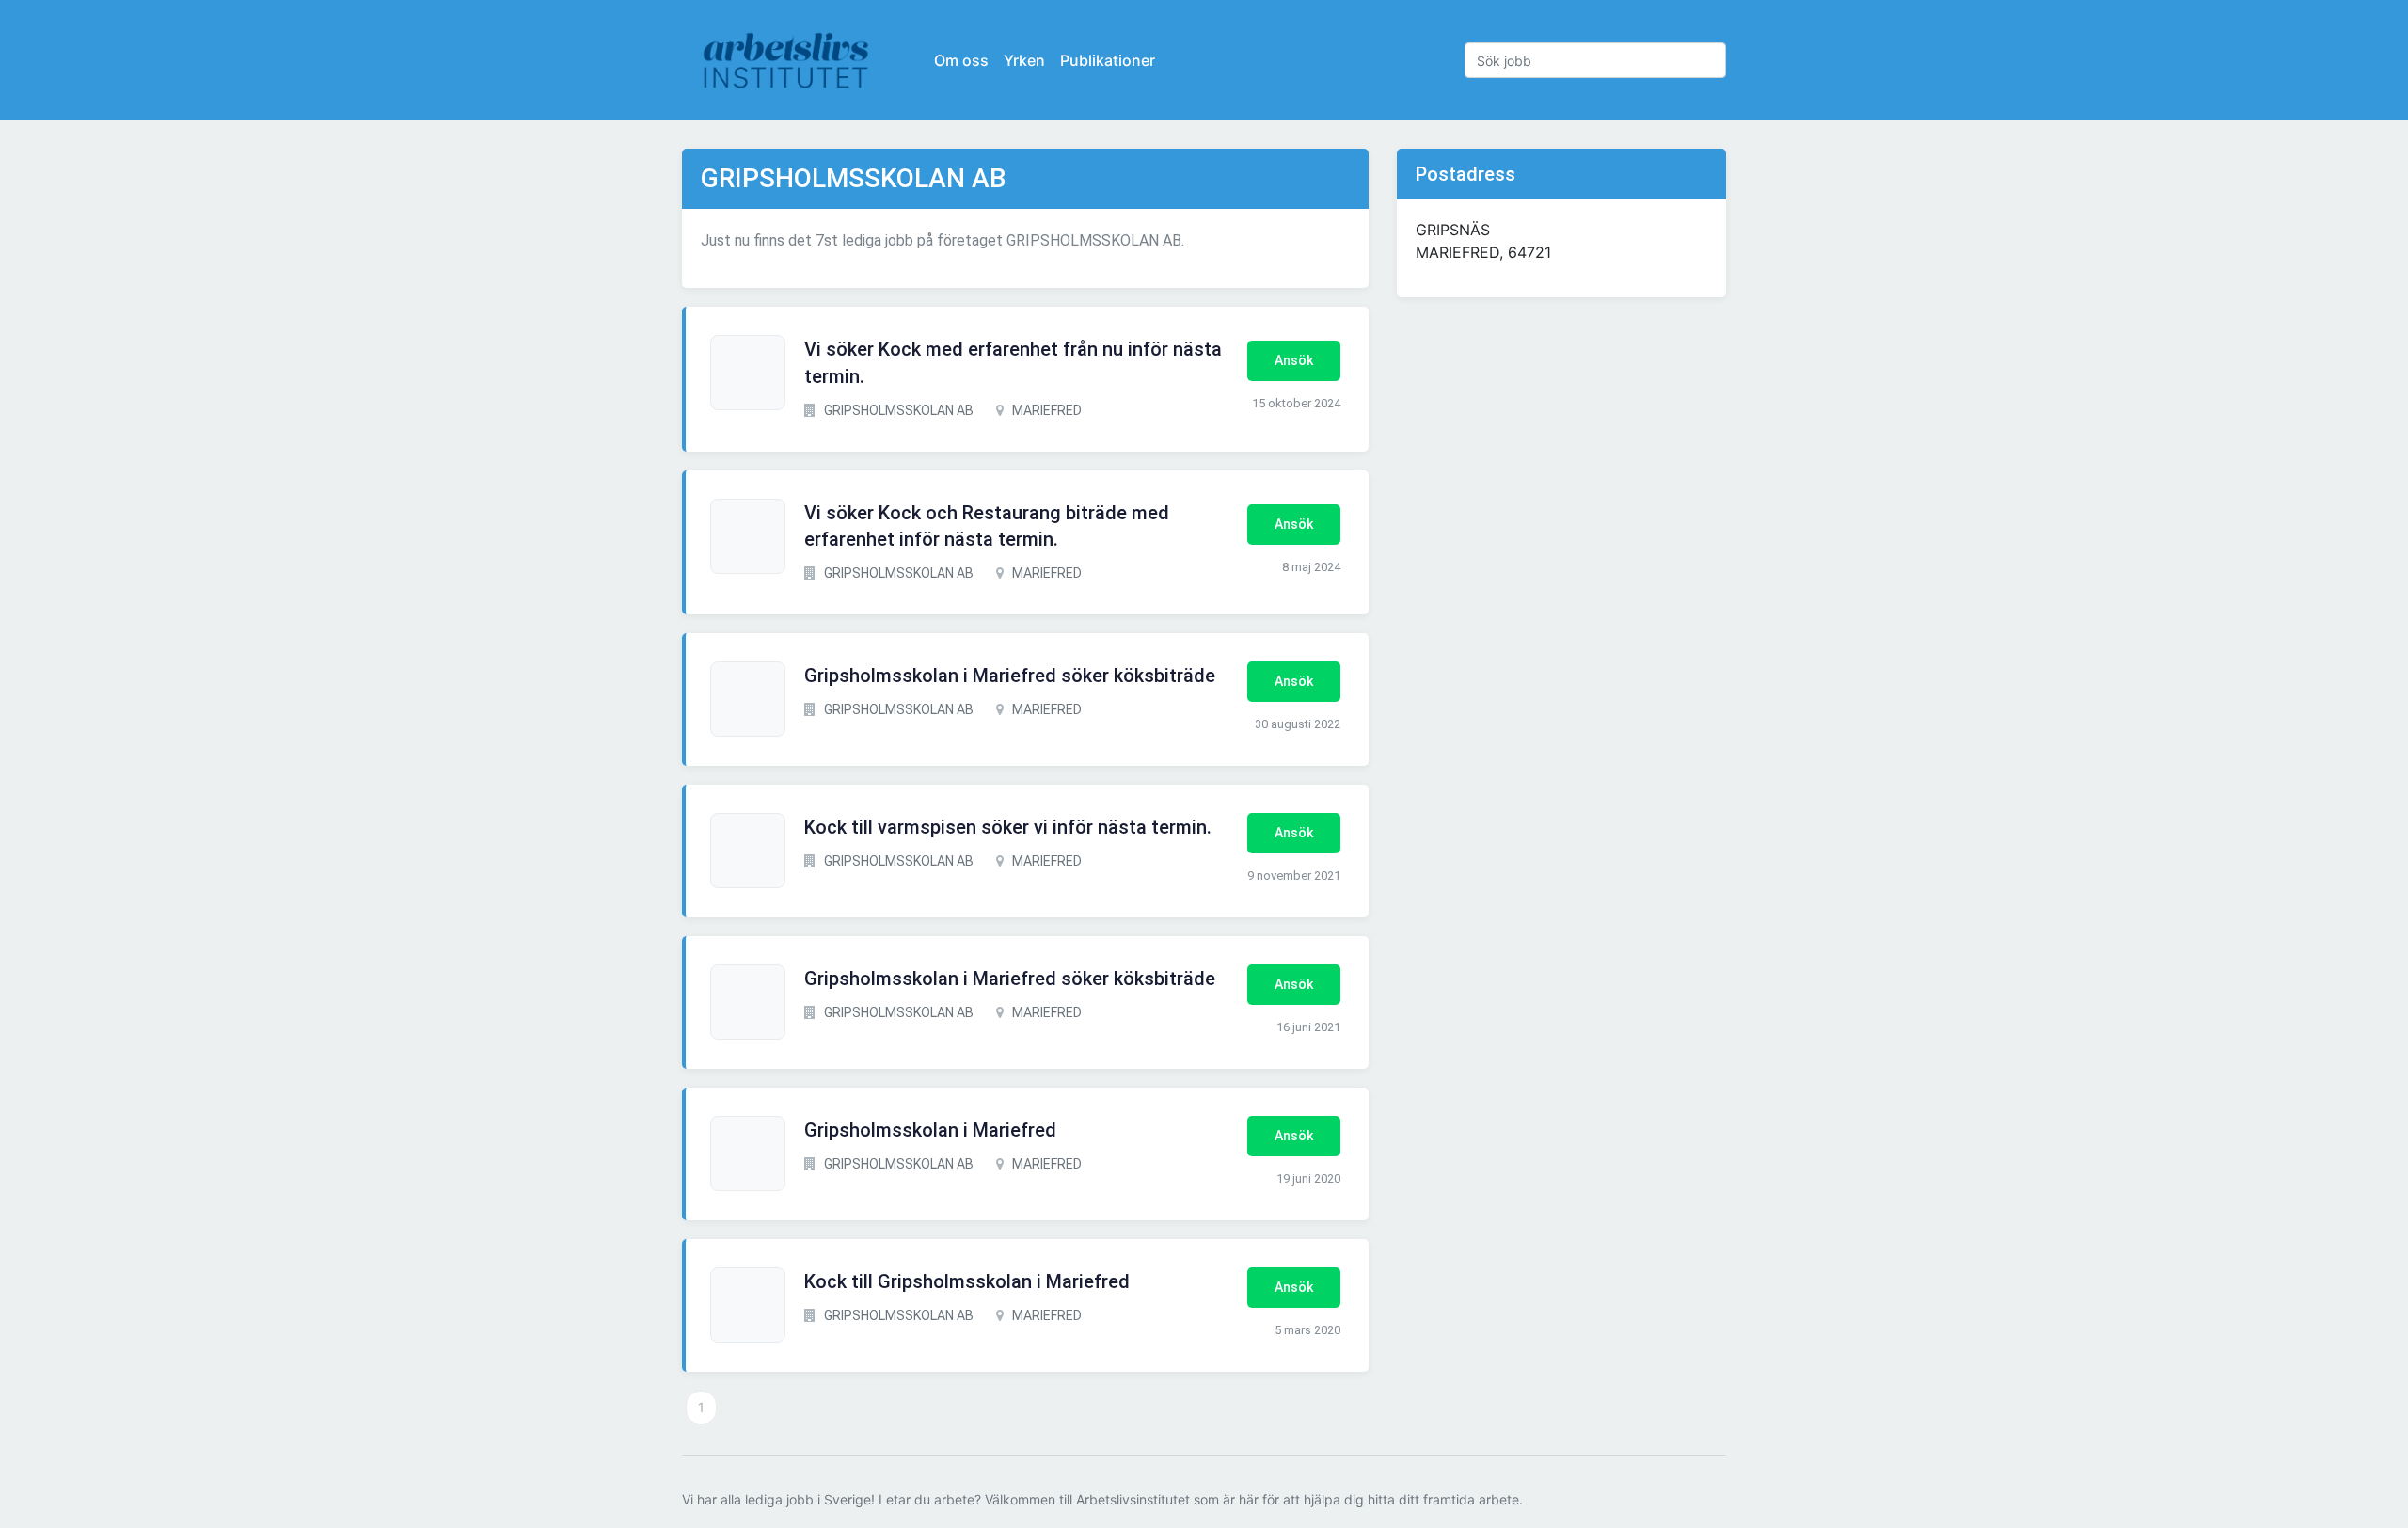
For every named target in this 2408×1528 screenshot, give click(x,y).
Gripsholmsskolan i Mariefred (930, 1130)
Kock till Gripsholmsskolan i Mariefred (967, 1281)
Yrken (1024, 60)
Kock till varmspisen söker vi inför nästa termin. (1008, 827)
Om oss (961, 60)
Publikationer (1108, 60)
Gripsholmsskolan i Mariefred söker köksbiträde (1010, 676)
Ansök (1294, 360)
